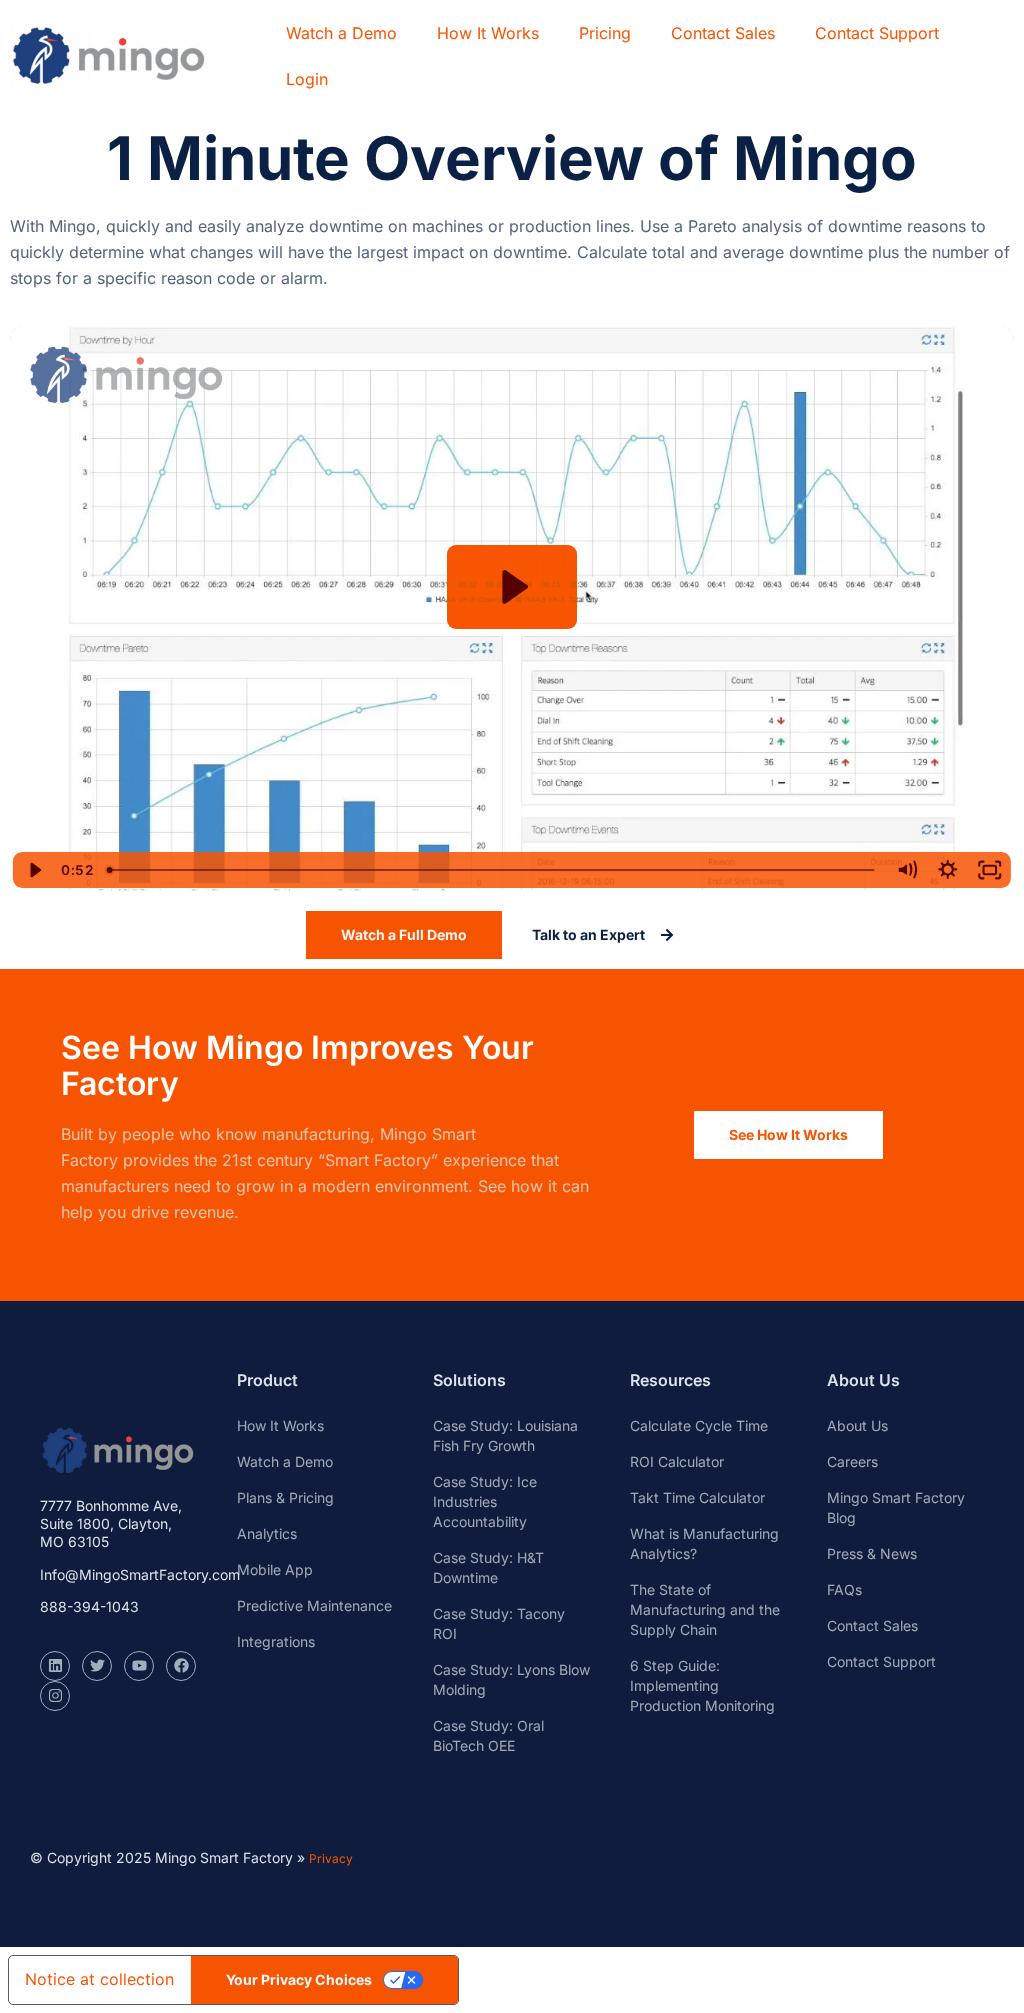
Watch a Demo (341, 33)
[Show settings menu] (948, 870)
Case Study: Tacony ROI (499, 1623)
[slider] (492, 870)
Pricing (605, 33)
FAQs (844, 1589)
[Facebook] (181, 1666)
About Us (857, 1425)
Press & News (872, 1553)
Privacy (331, 1858)
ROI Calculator (677, 1461)
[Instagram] (55, 1696)
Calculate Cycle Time (699, 1425)
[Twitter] (97, 1666)
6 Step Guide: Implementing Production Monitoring (702, 1685)
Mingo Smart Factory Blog (896, 1507)
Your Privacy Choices (299, 1979)
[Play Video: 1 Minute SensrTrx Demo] (512, 587)
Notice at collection (99, 1979)
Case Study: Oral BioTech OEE (488, 1735)
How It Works (488, 33)
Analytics (267, 1533)
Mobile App (275, 1569)
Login (307, 79)
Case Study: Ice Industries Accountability (485, 1501)
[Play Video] (34, 870)
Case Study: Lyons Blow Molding (511, 1679)
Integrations (276, 1641)
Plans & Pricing (285, 1497)
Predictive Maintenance (314, 1605)
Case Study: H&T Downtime (488, 1567)
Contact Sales (723, 33)
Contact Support (877, 33)
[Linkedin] (55, 1666)
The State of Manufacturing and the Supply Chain (705, 1609)
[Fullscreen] (990, 870)
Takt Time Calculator (697, 1497)
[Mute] (906, 870)
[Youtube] (139, 1666)
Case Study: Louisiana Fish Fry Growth (505, 1435)
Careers (852, 1461)
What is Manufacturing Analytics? (704, 1543)
